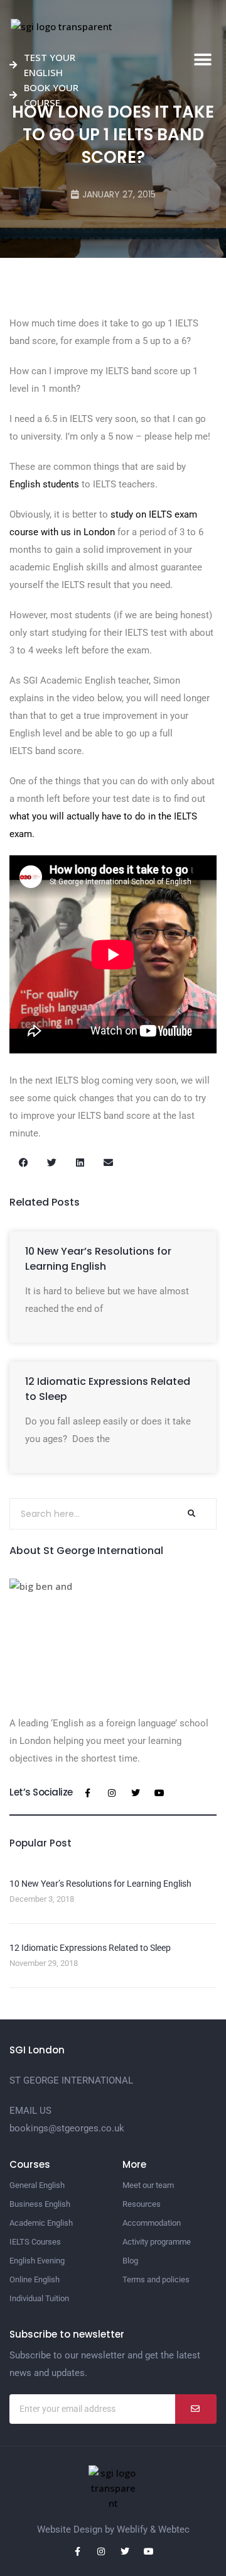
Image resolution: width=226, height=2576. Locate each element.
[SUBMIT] (196, 2409)
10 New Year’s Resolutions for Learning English (98, 1259)
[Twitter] (136, 1793)
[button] (202, 60)
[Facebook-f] (88, 1793)
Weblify (132, 2529)
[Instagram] (112, 1793)
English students (44, 484)
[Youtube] (159, 1793)
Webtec (174, 2529)
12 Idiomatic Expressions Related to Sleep (90, 1948)
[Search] (191, 1514)
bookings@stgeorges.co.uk (67, 2128)
